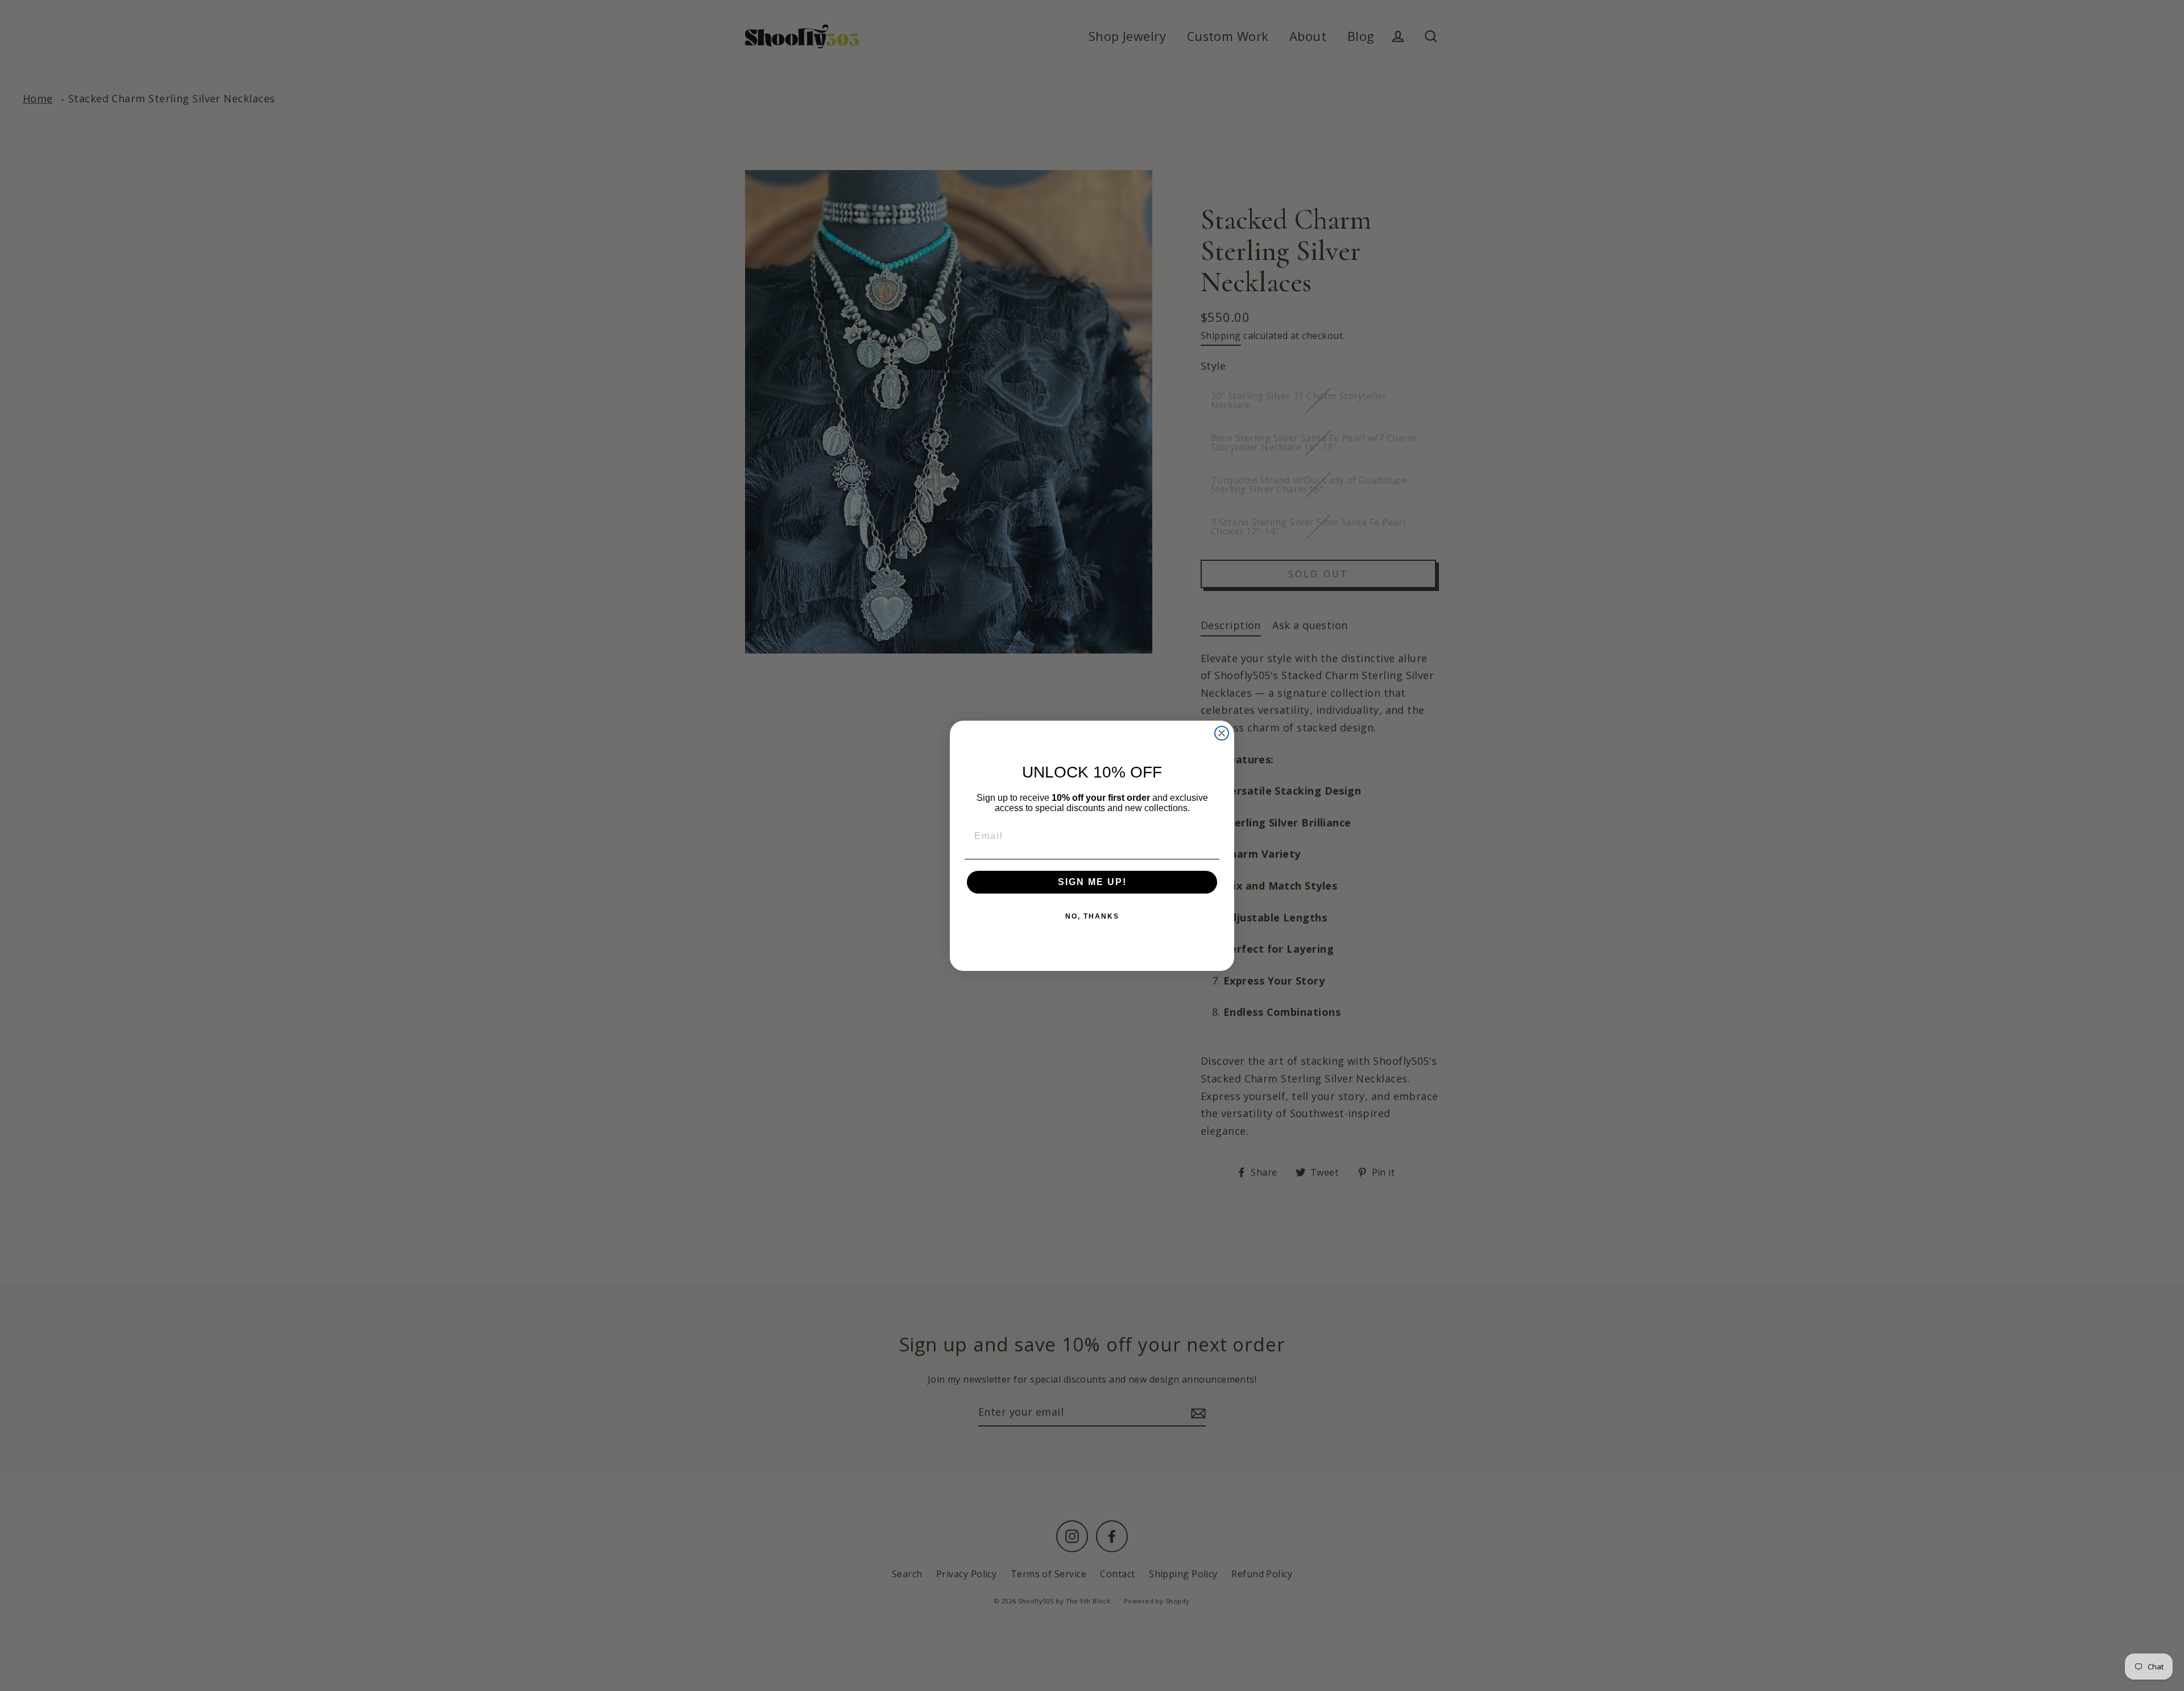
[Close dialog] (1222, 733)
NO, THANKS (1092, 916)
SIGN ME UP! (1092, 882)
